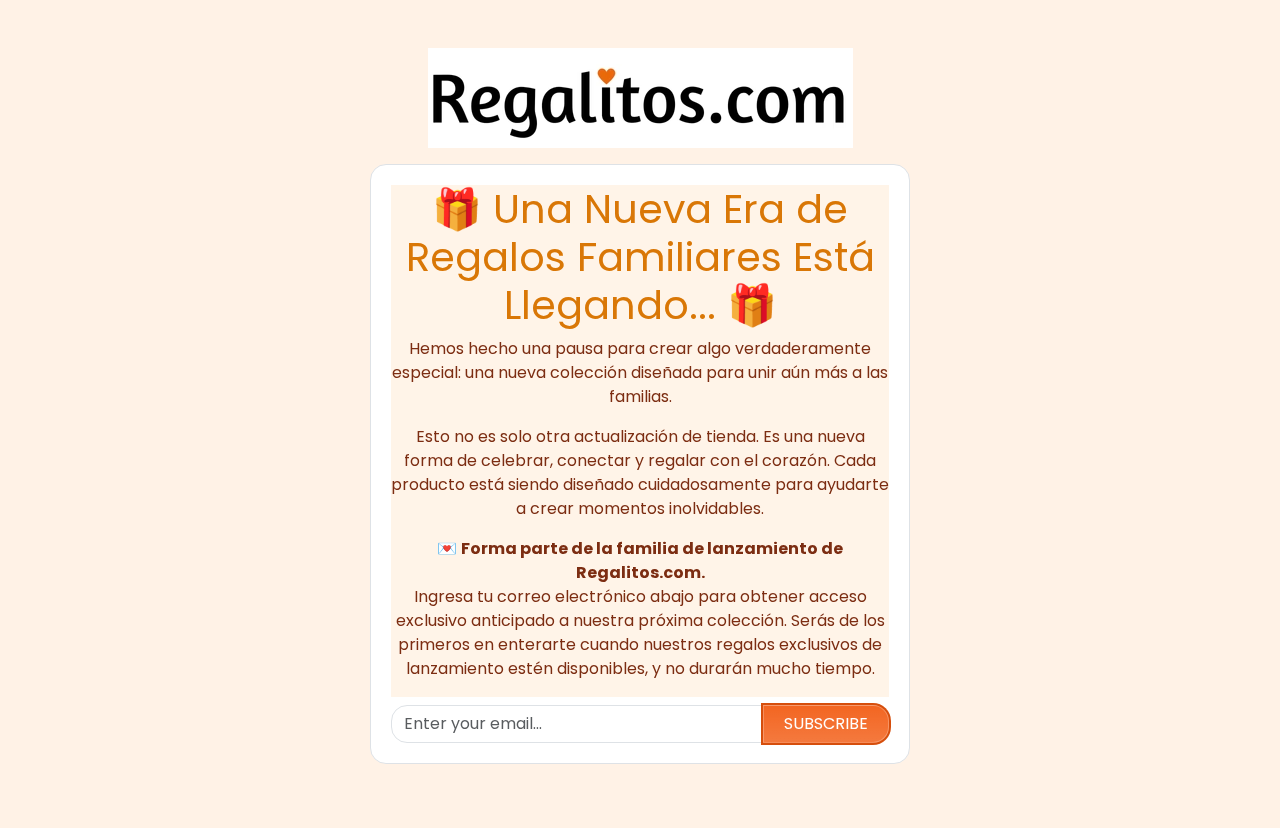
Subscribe (826, 723)
